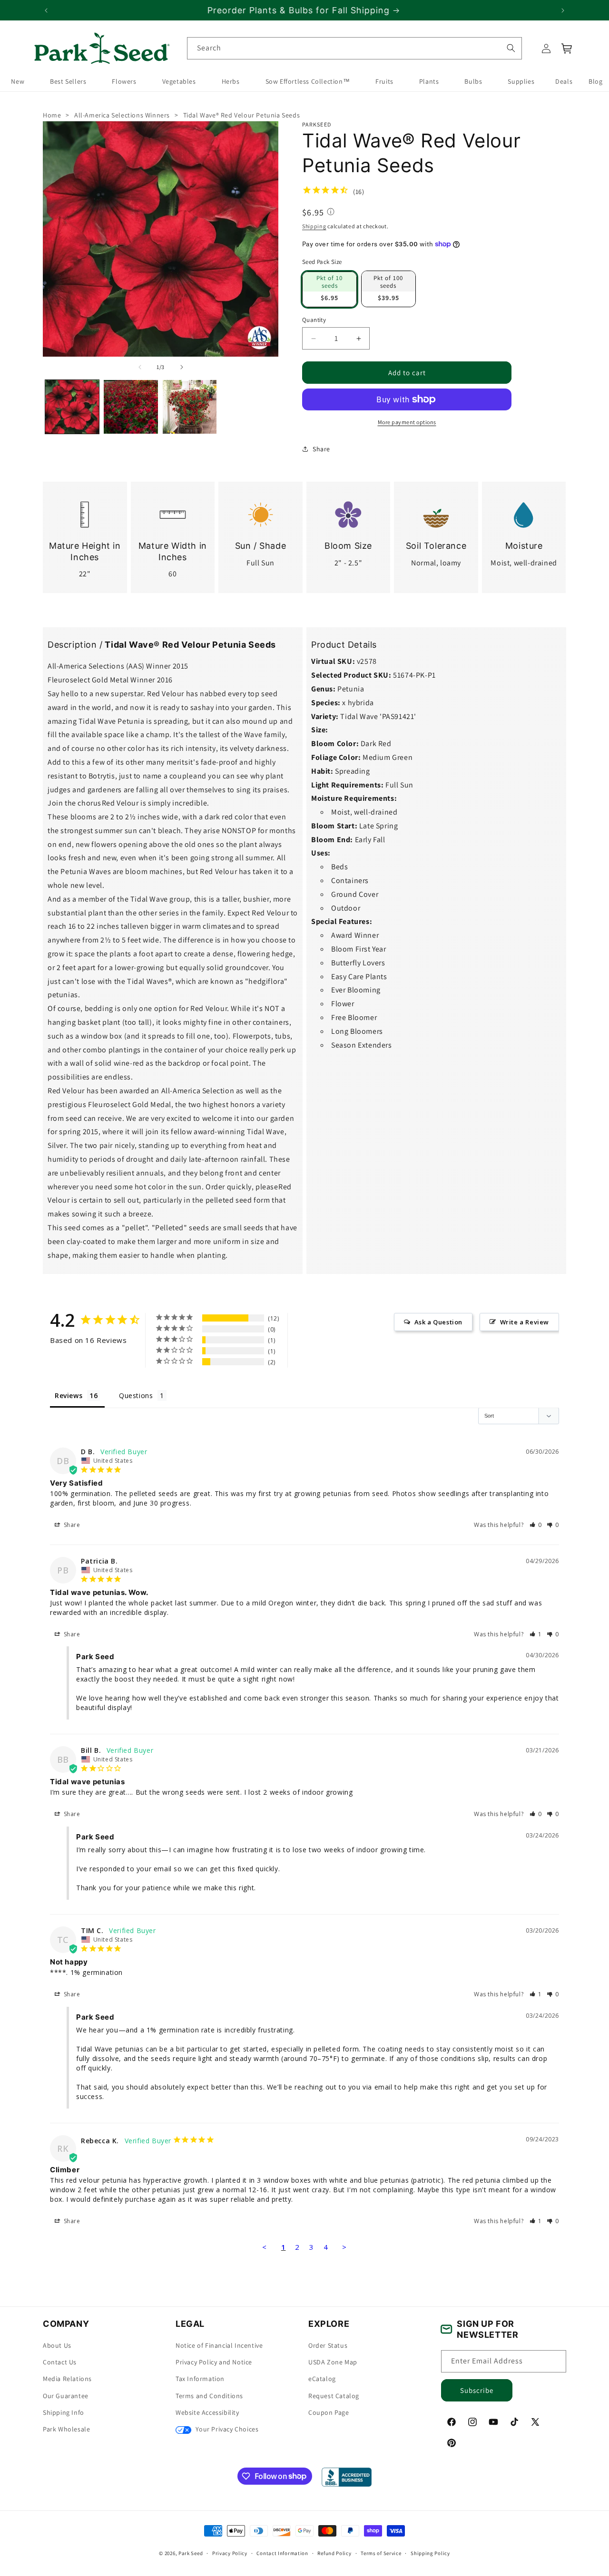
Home (52, 115)
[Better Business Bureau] (347, 2477)
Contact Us (60, 2362)
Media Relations (67, 2379)
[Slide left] (140, 367)
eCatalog (322, 2379)
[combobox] (354, 48)
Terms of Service (381, 2553)
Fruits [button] (384, 82)
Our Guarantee (66, 2396)
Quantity (314, 319)
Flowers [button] (124, 82)
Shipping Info (64, 2412)
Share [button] (321, 448)
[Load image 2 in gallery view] (131, 407)
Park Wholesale (66, 2429)
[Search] (511, 48)
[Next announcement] (563, 10)
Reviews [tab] (69, 1395)
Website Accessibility (207, 2412)
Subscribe (477, 2390)
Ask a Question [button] (438, 1322)
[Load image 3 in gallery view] (190, 407)
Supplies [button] (521, 82)
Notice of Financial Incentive (219, 2345)
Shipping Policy (430, 2553)
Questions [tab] (136, 1395)
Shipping (314, 226)
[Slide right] (182, 367)
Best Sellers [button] (68, 82)
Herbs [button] (231, 82)
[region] (304, 10)
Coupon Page (329, 2412)
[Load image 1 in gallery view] (72, 407)
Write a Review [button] (525, 1322)
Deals (564, 82)
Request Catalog (334, 2396)
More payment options (407, 422)
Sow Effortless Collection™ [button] (308, 82)
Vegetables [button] (179, 82)
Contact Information (282, 2553)
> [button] (344, 2247)
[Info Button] (331, 213)
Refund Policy (334, 2553)
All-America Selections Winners (122, 115)
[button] (567, 49)
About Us (57, 2345)
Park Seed (191, 2553)
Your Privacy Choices (226, 2429)
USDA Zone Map (333, 2362)
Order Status (328, 2345)
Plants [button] (429, 82)
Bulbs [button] (473, 82)
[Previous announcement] (46, 10)
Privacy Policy (230, 2553)
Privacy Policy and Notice (214, 2362)
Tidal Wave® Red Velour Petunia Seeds (242, 115)
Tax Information (200, 2379)
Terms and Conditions (209, 2396)
